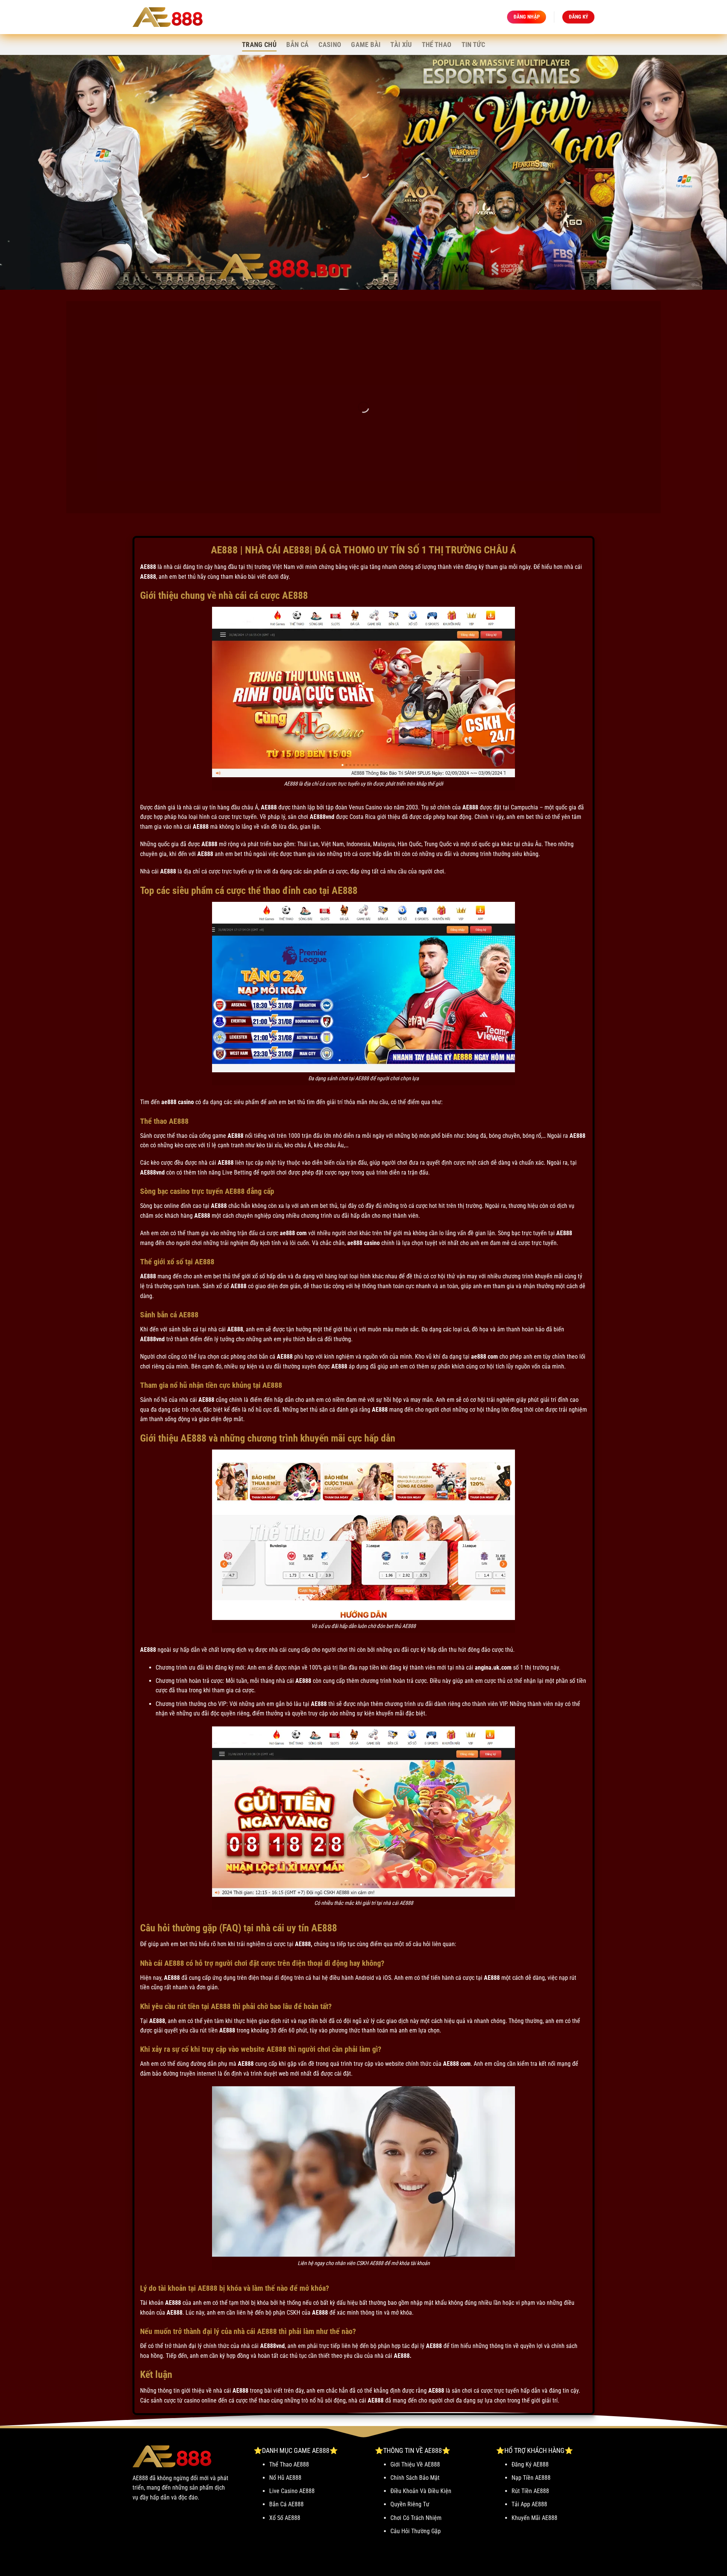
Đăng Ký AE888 (530, 2464)
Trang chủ (259, 45)
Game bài (366, 45)
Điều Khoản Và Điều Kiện (421, 2491)
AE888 (148, 567)
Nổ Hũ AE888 (285, 2478)
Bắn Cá (297, 45)
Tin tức (473, 45)
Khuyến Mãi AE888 (534, 2518)
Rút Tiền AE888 (530, 2491)
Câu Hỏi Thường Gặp (416, 2531)
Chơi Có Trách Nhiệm (416, 2518)
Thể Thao (437, 45)
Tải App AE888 (529, 2504)
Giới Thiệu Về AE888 (415, 2464)
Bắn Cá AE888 (286, 2504)
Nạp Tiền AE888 (531, 2478)
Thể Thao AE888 (289, 2464)
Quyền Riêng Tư (410, 2504)
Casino (330, 45)
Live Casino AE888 (292, 2491)
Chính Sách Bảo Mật (415, 2478)
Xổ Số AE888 (285, 2518)
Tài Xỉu (401, 45)
